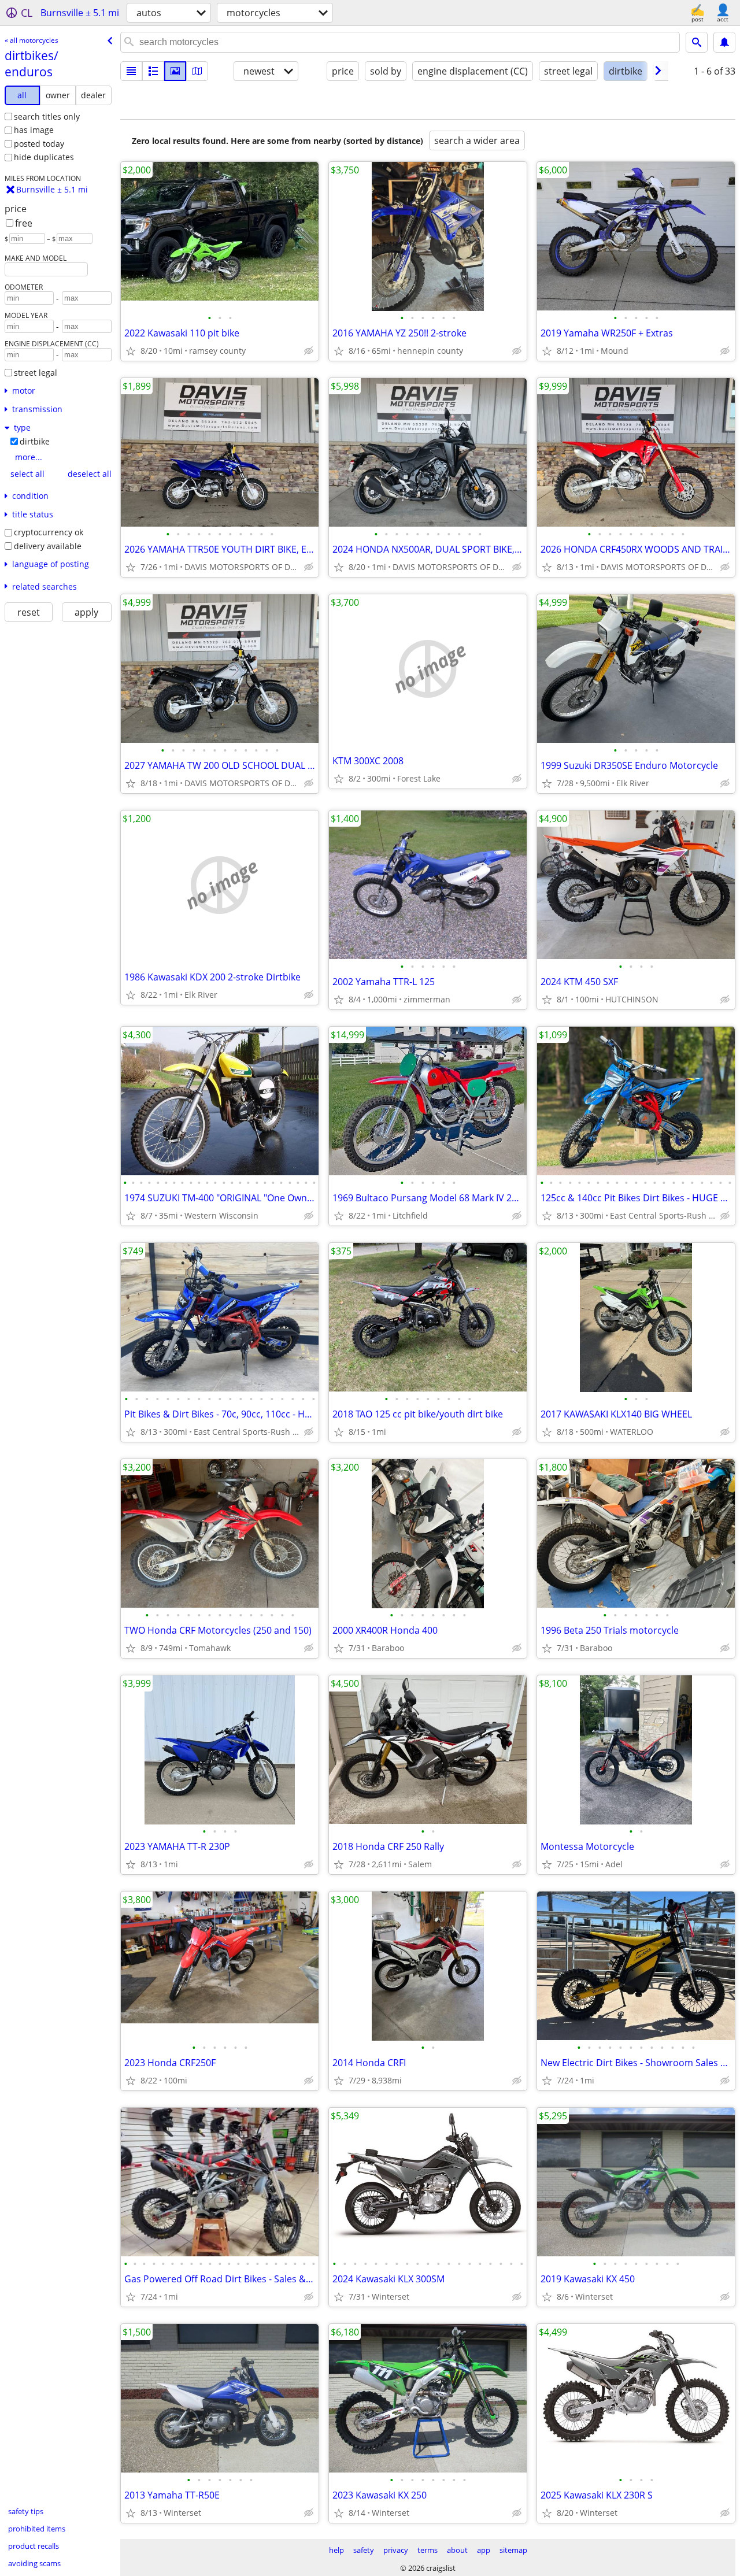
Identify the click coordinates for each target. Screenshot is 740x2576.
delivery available (48, 546)
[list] (131, 71)
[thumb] (153, 71)
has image (34, 130)
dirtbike (35, 441)
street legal (36, 373)
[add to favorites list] (131, 351)
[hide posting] (309, 351)
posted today (39, 144)
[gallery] (175, 71)
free (24, 223)
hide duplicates (44, 157)
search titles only (47, 116)
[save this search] (724, 42)
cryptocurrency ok (49, 532)
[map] (197, 71)
